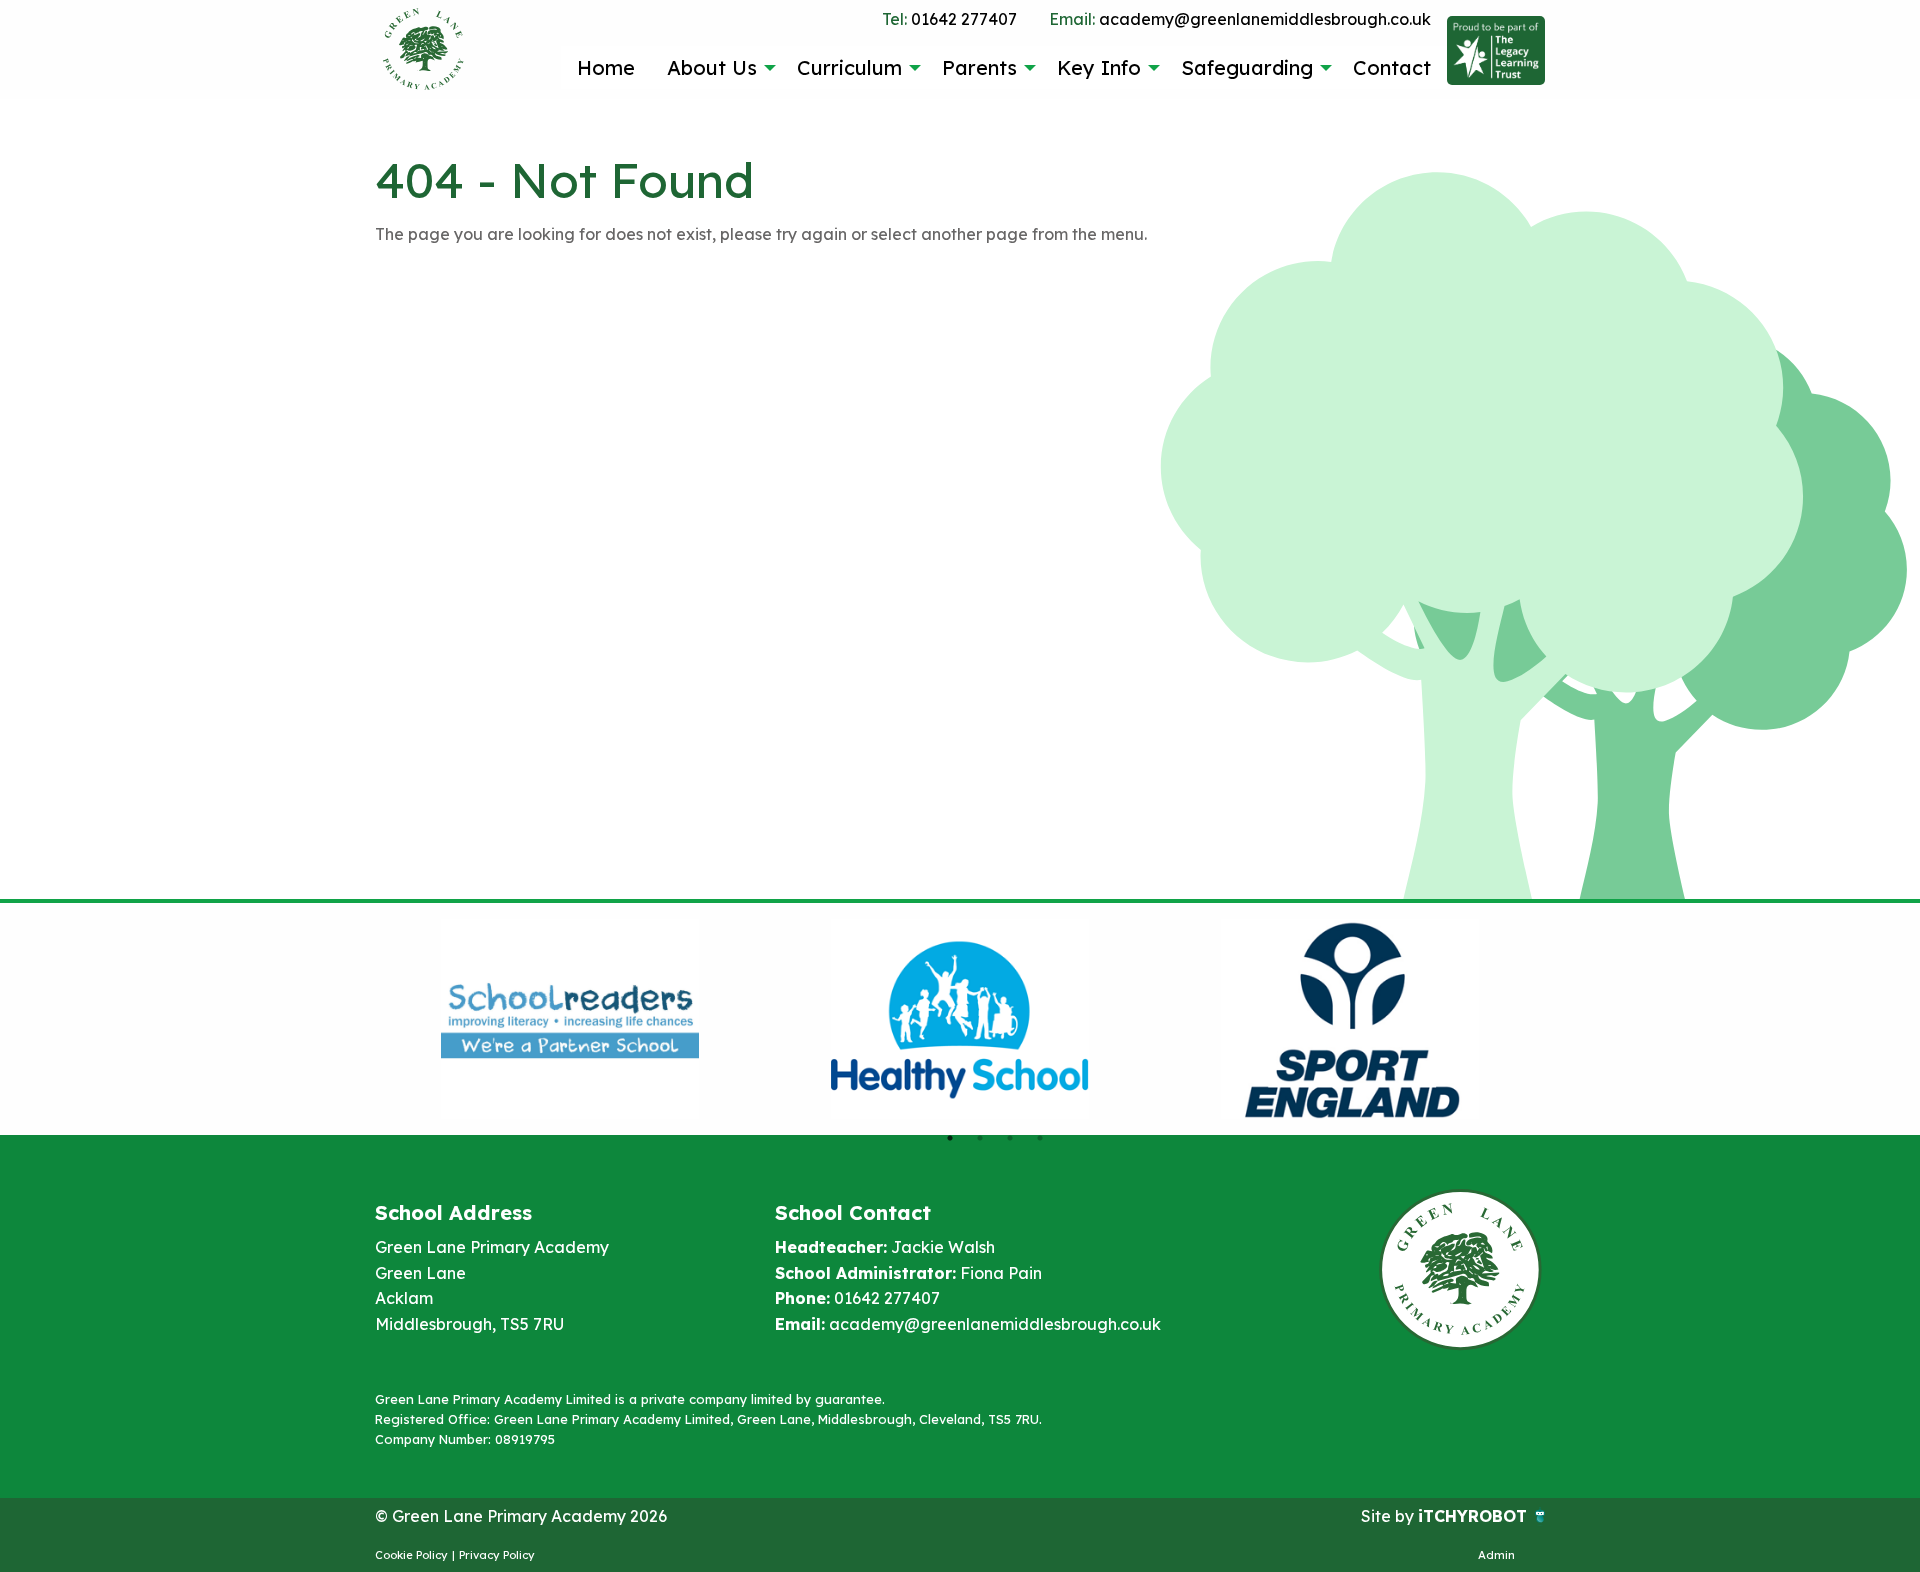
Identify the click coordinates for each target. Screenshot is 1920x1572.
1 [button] (950, 1138)
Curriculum (849, 67)
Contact (1392, 67)
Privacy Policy (497, 1555)
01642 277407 (949, 19)
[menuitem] (606, 67)
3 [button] (1010, 1138)
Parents (979, 67)
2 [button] (980, 1138)
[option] (570, 1019)
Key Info (1099, 67)
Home (606, 67)
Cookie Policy (411, 1555)
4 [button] (1040, 1138)
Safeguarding (1247, 67)
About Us (712, 67)
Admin (1496, 1555)
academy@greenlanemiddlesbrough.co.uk (1240, 19)
